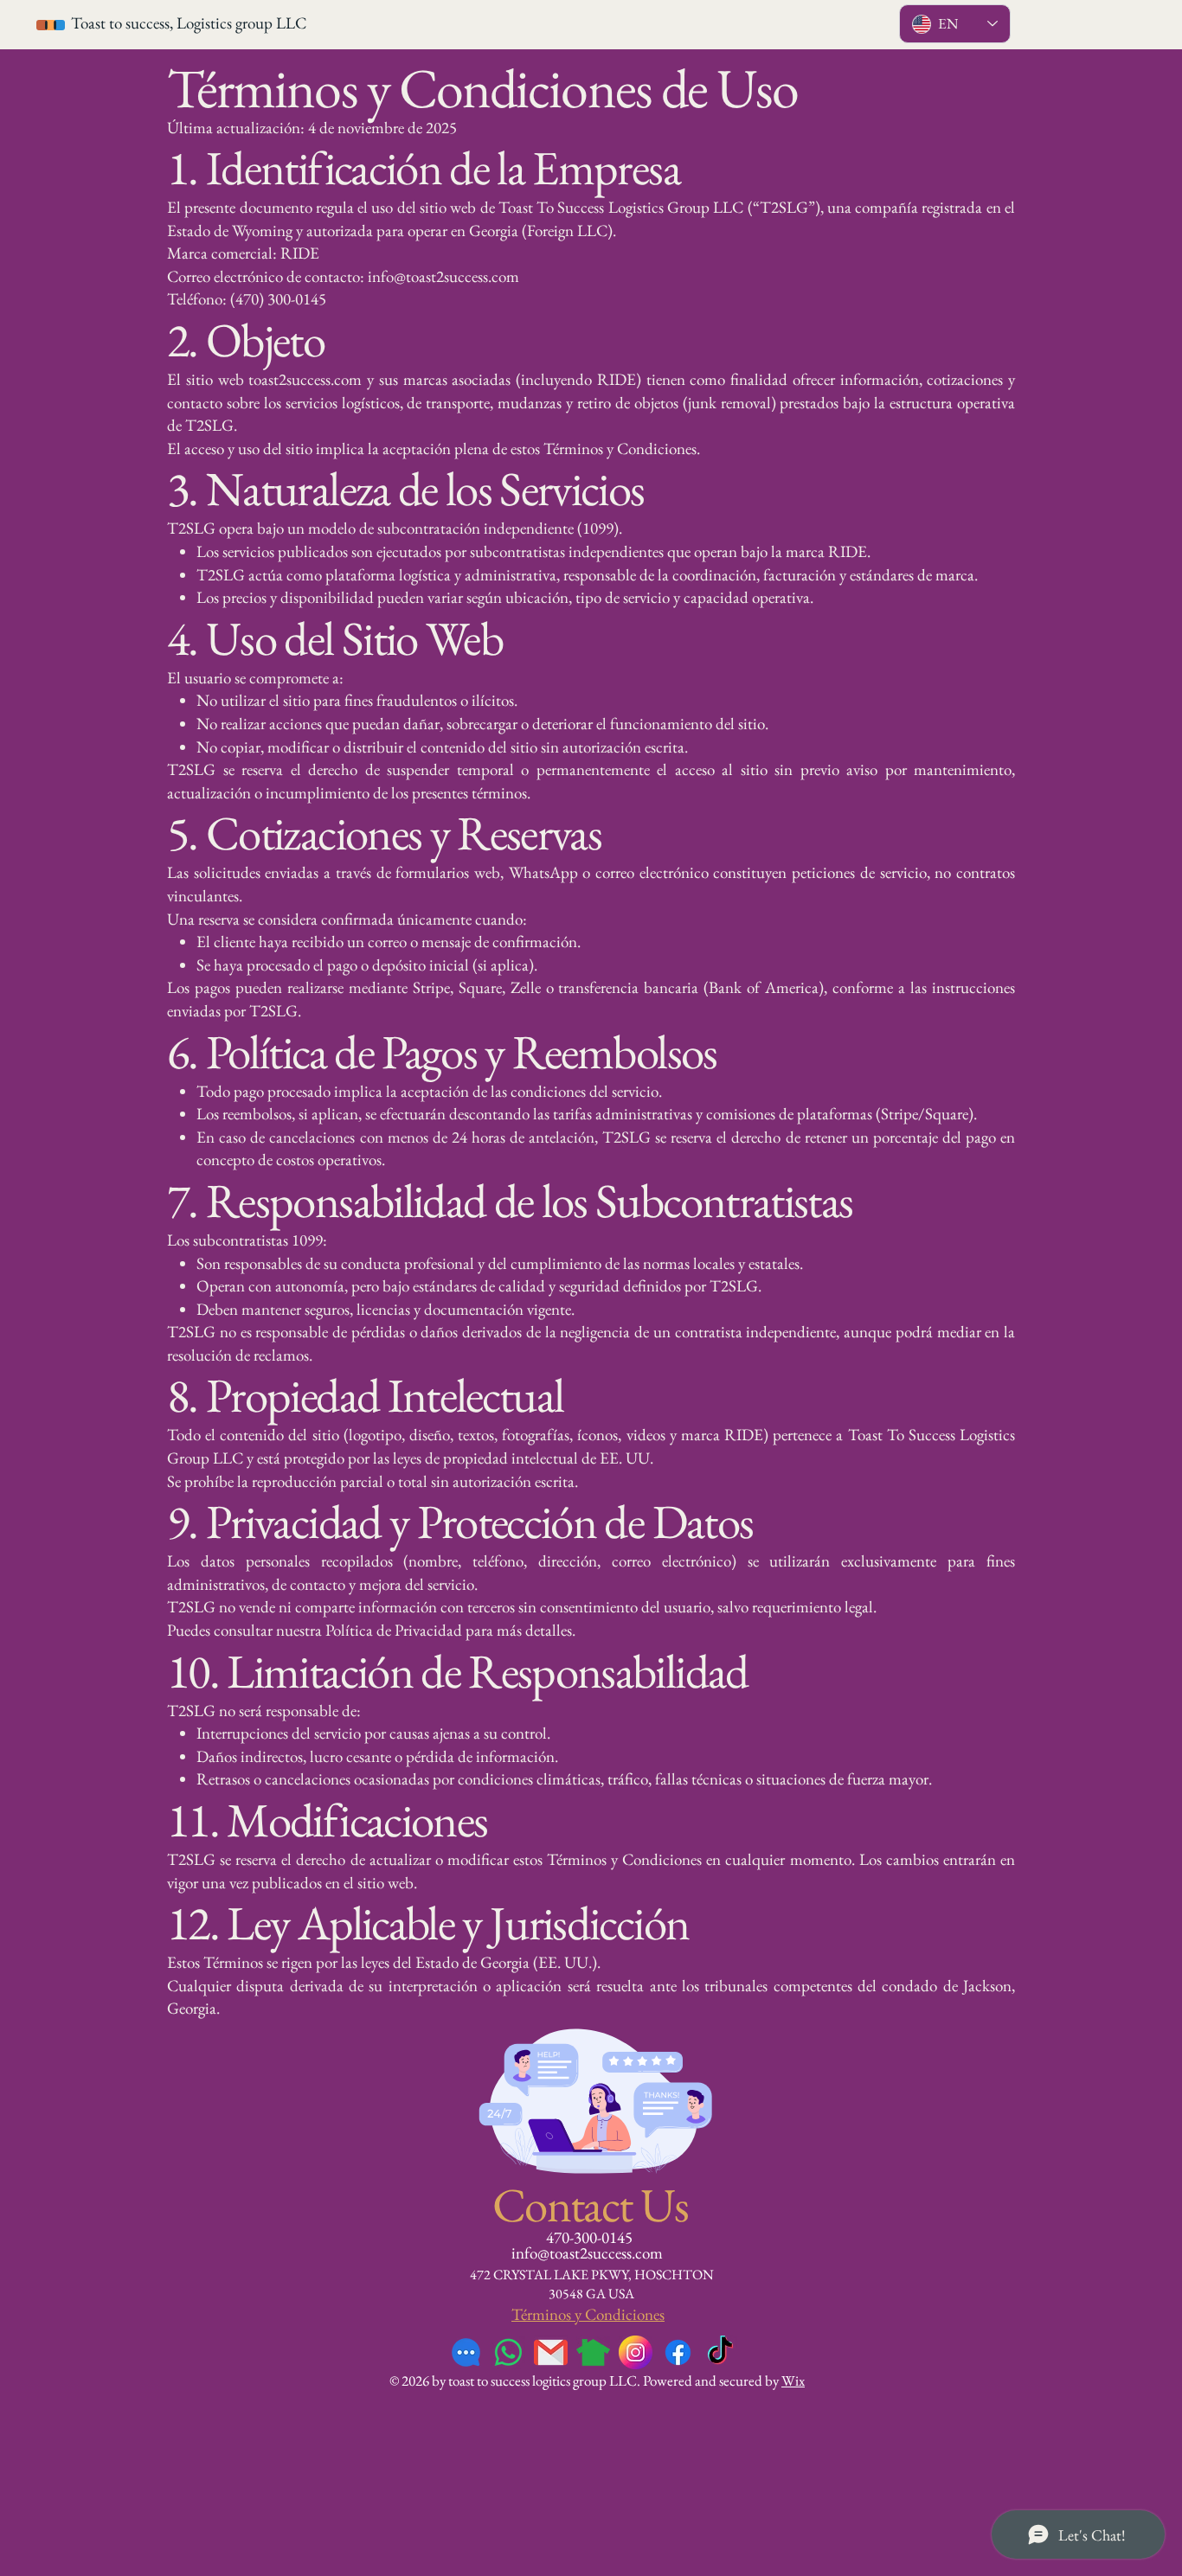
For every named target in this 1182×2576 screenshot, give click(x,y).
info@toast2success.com (587, 2253)
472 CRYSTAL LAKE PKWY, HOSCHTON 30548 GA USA (592, 2284)
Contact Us (591, 2204)
